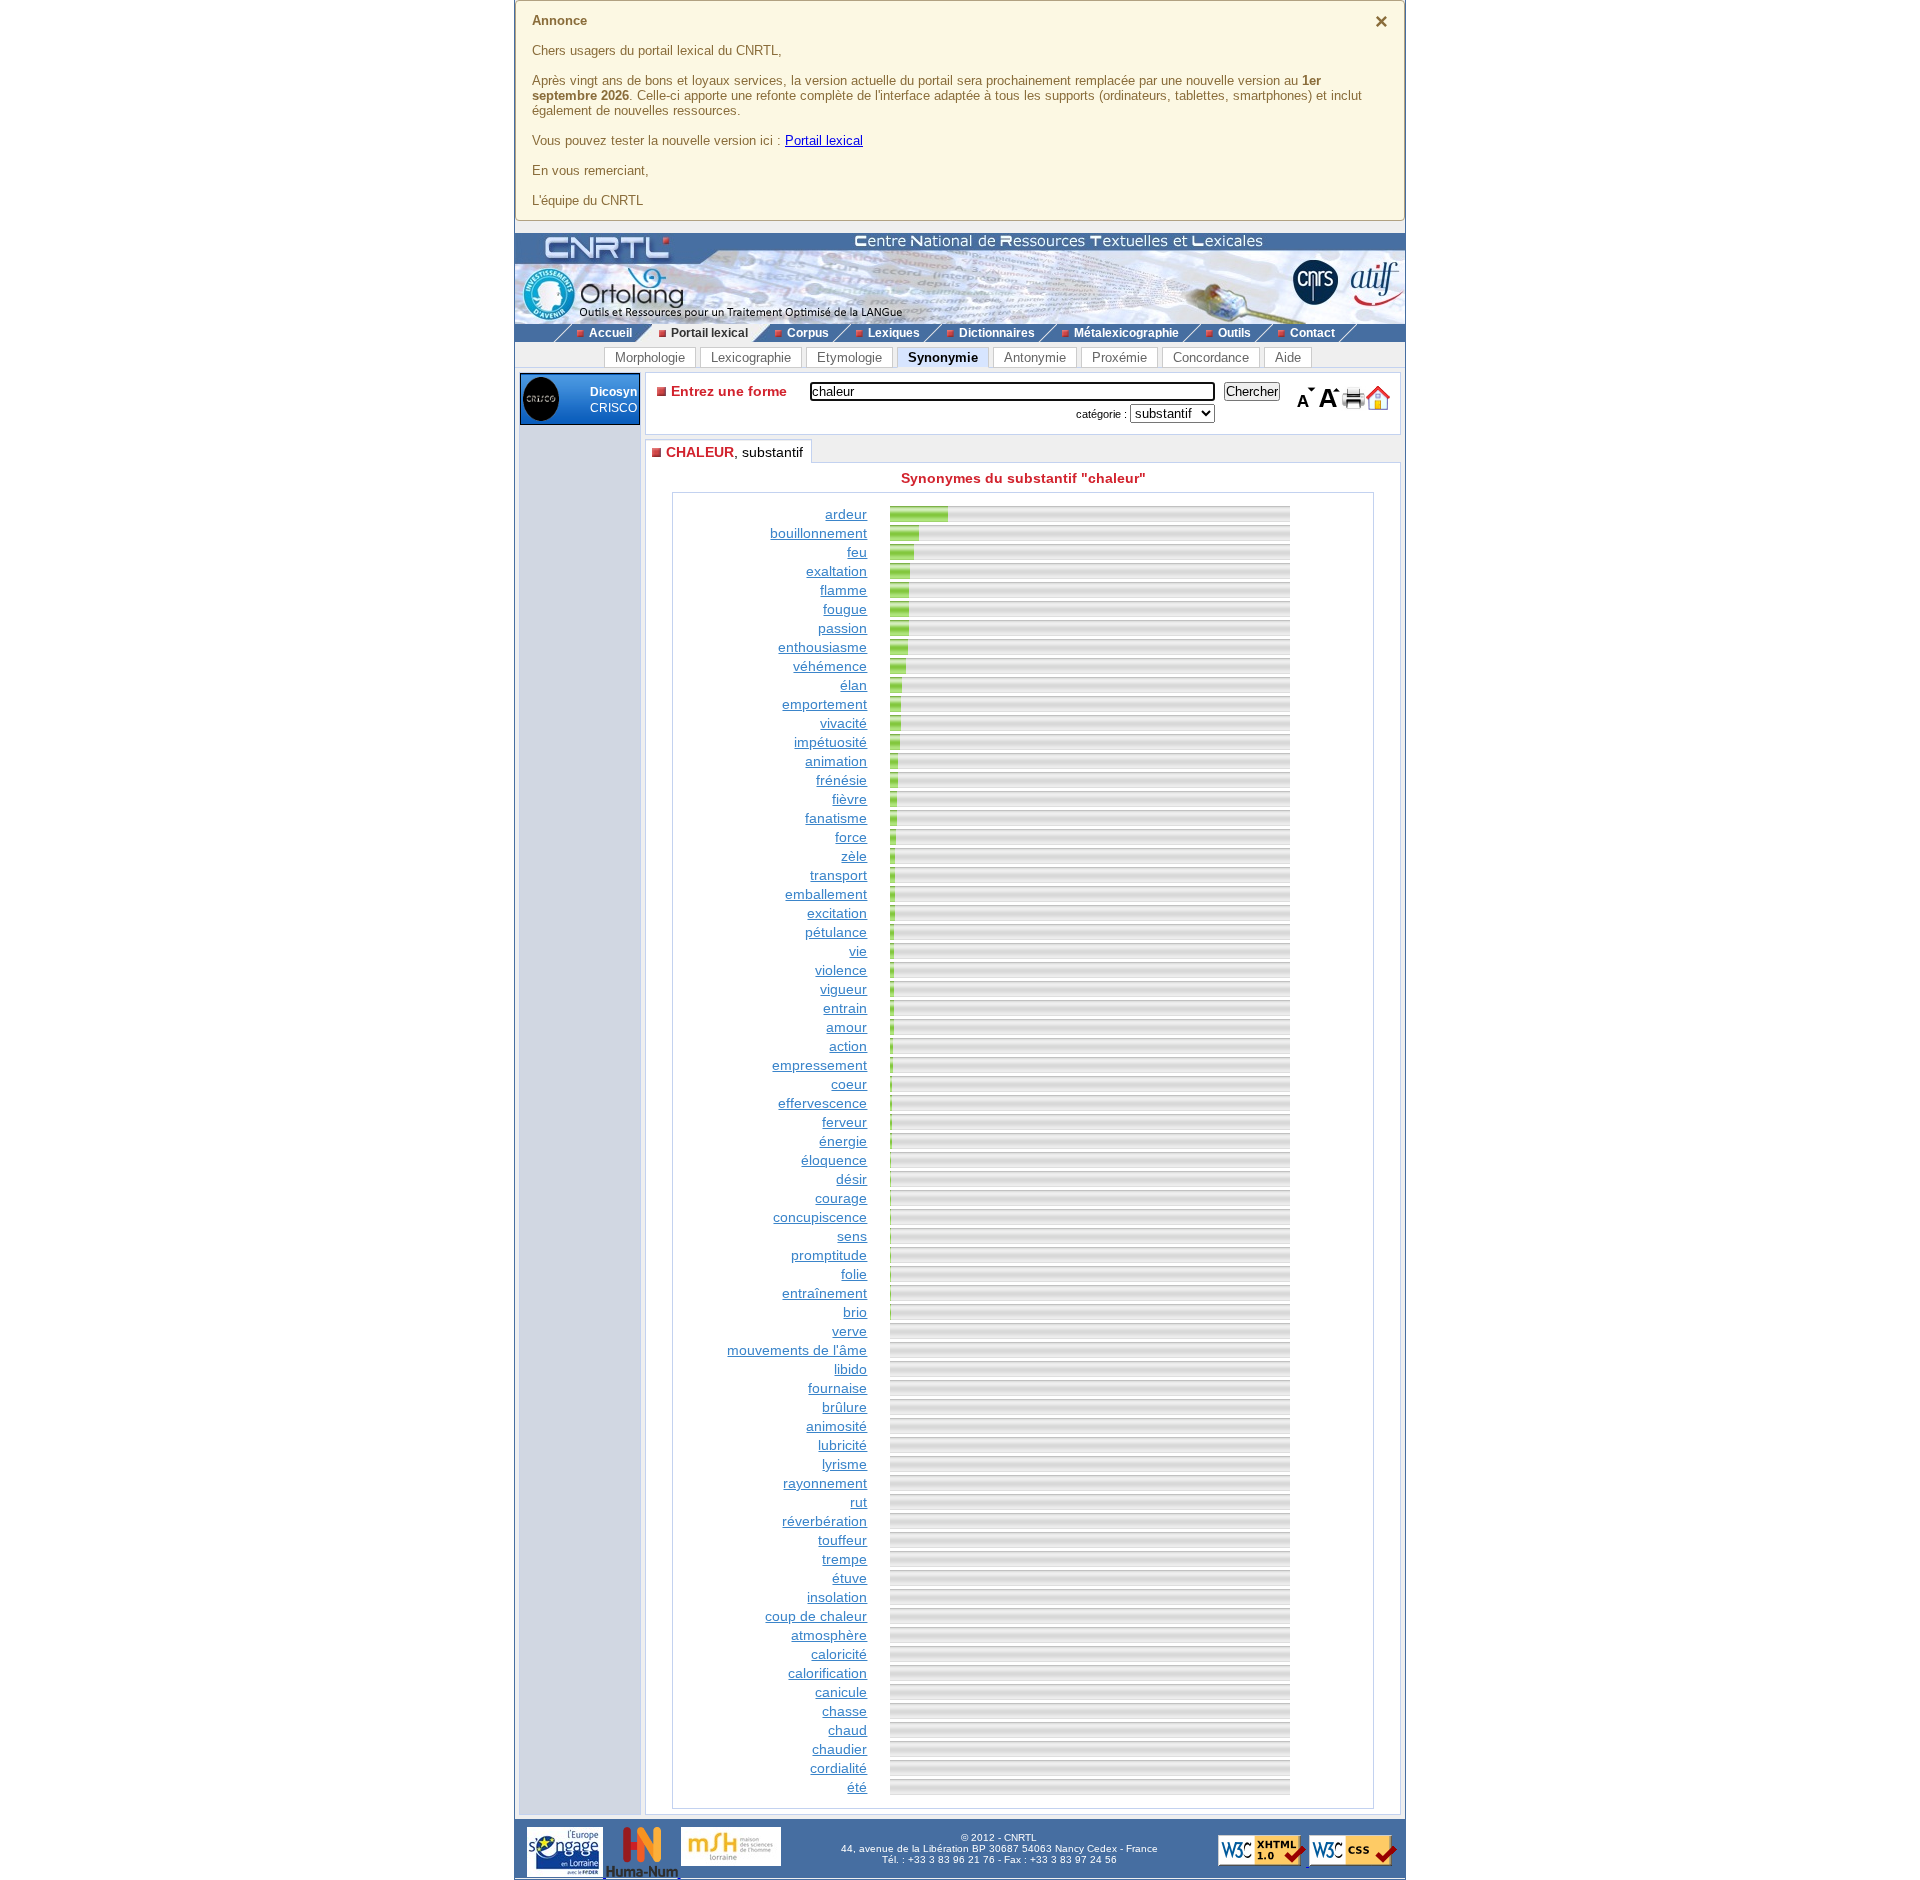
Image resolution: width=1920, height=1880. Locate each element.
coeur (849, 1084)
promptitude (829, 1255)
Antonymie (1035, 357)
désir (851, 1179)
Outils (1234, 333)
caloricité (839, 1654)
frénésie (841, 780)
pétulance (836, 932)
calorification (827, 1673)
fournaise (837, 1388)
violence (841, 970)
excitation (837, 913)
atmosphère (829, 1635)
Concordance (1211, 357)
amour (846, 1027)
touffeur (842, 1540)
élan (853, 685)
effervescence (822, 1103)
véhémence (830, 666)
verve (849, 1331)
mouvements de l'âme (797, 1350)
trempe (844, 1559)
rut (858, 1502)
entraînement (824, 1293)
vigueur (843, 989)
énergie (843, 1141)
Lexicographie (751, 357)
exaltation (836, 571)
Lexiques (894, 333)
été (857, 1787)
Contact (1312, 333)
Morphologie (650, 357)
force (851, 837)
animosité (836, 1426)
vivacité (843, 723)
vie (858, 951)
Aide (1288, 357)
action (848, 1046)
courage (841, 1198)
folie (854, 1274)
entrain (845, 1008)
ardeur (846, 514)
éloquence (834, 1160)
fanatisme (836, 818)
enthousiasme (822, 647)
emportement (824, 704)
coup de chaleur (816, 1616)
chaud (847, 1730)
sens (852, 1236)
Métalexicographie (1126, 333)
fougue (845, 609)
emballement (826, 894)
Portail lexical (824, 140)
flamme (843, 590)
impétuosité (830, 742)
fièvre (849, 799)
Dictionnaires (997, 333)
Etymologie (849, 357)
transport (838, 875)
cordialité (838, 1768)
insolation (837, 1597)
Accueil (610, 333)
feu (857, 552)
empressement (819, 1065)
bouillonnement (818, 533)
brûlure (844, 1407)
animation (836, 761)
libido (850, 1369)
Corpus (808, 333)
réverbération (824, 1521)
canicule (841, 1692)
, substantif (734, 452)
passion (842, 628)
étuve (849, 1578)
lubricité (842, 1445)
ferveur (844, 1122)
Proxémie (1119, 357)
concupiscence (820, 1217)
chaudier (839, 1749)
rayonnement (825, 1483)
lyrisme (844, 1464)
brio (855, 1312)
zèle (854, 856)
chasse (844, 1711)
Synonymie (943, 357)
